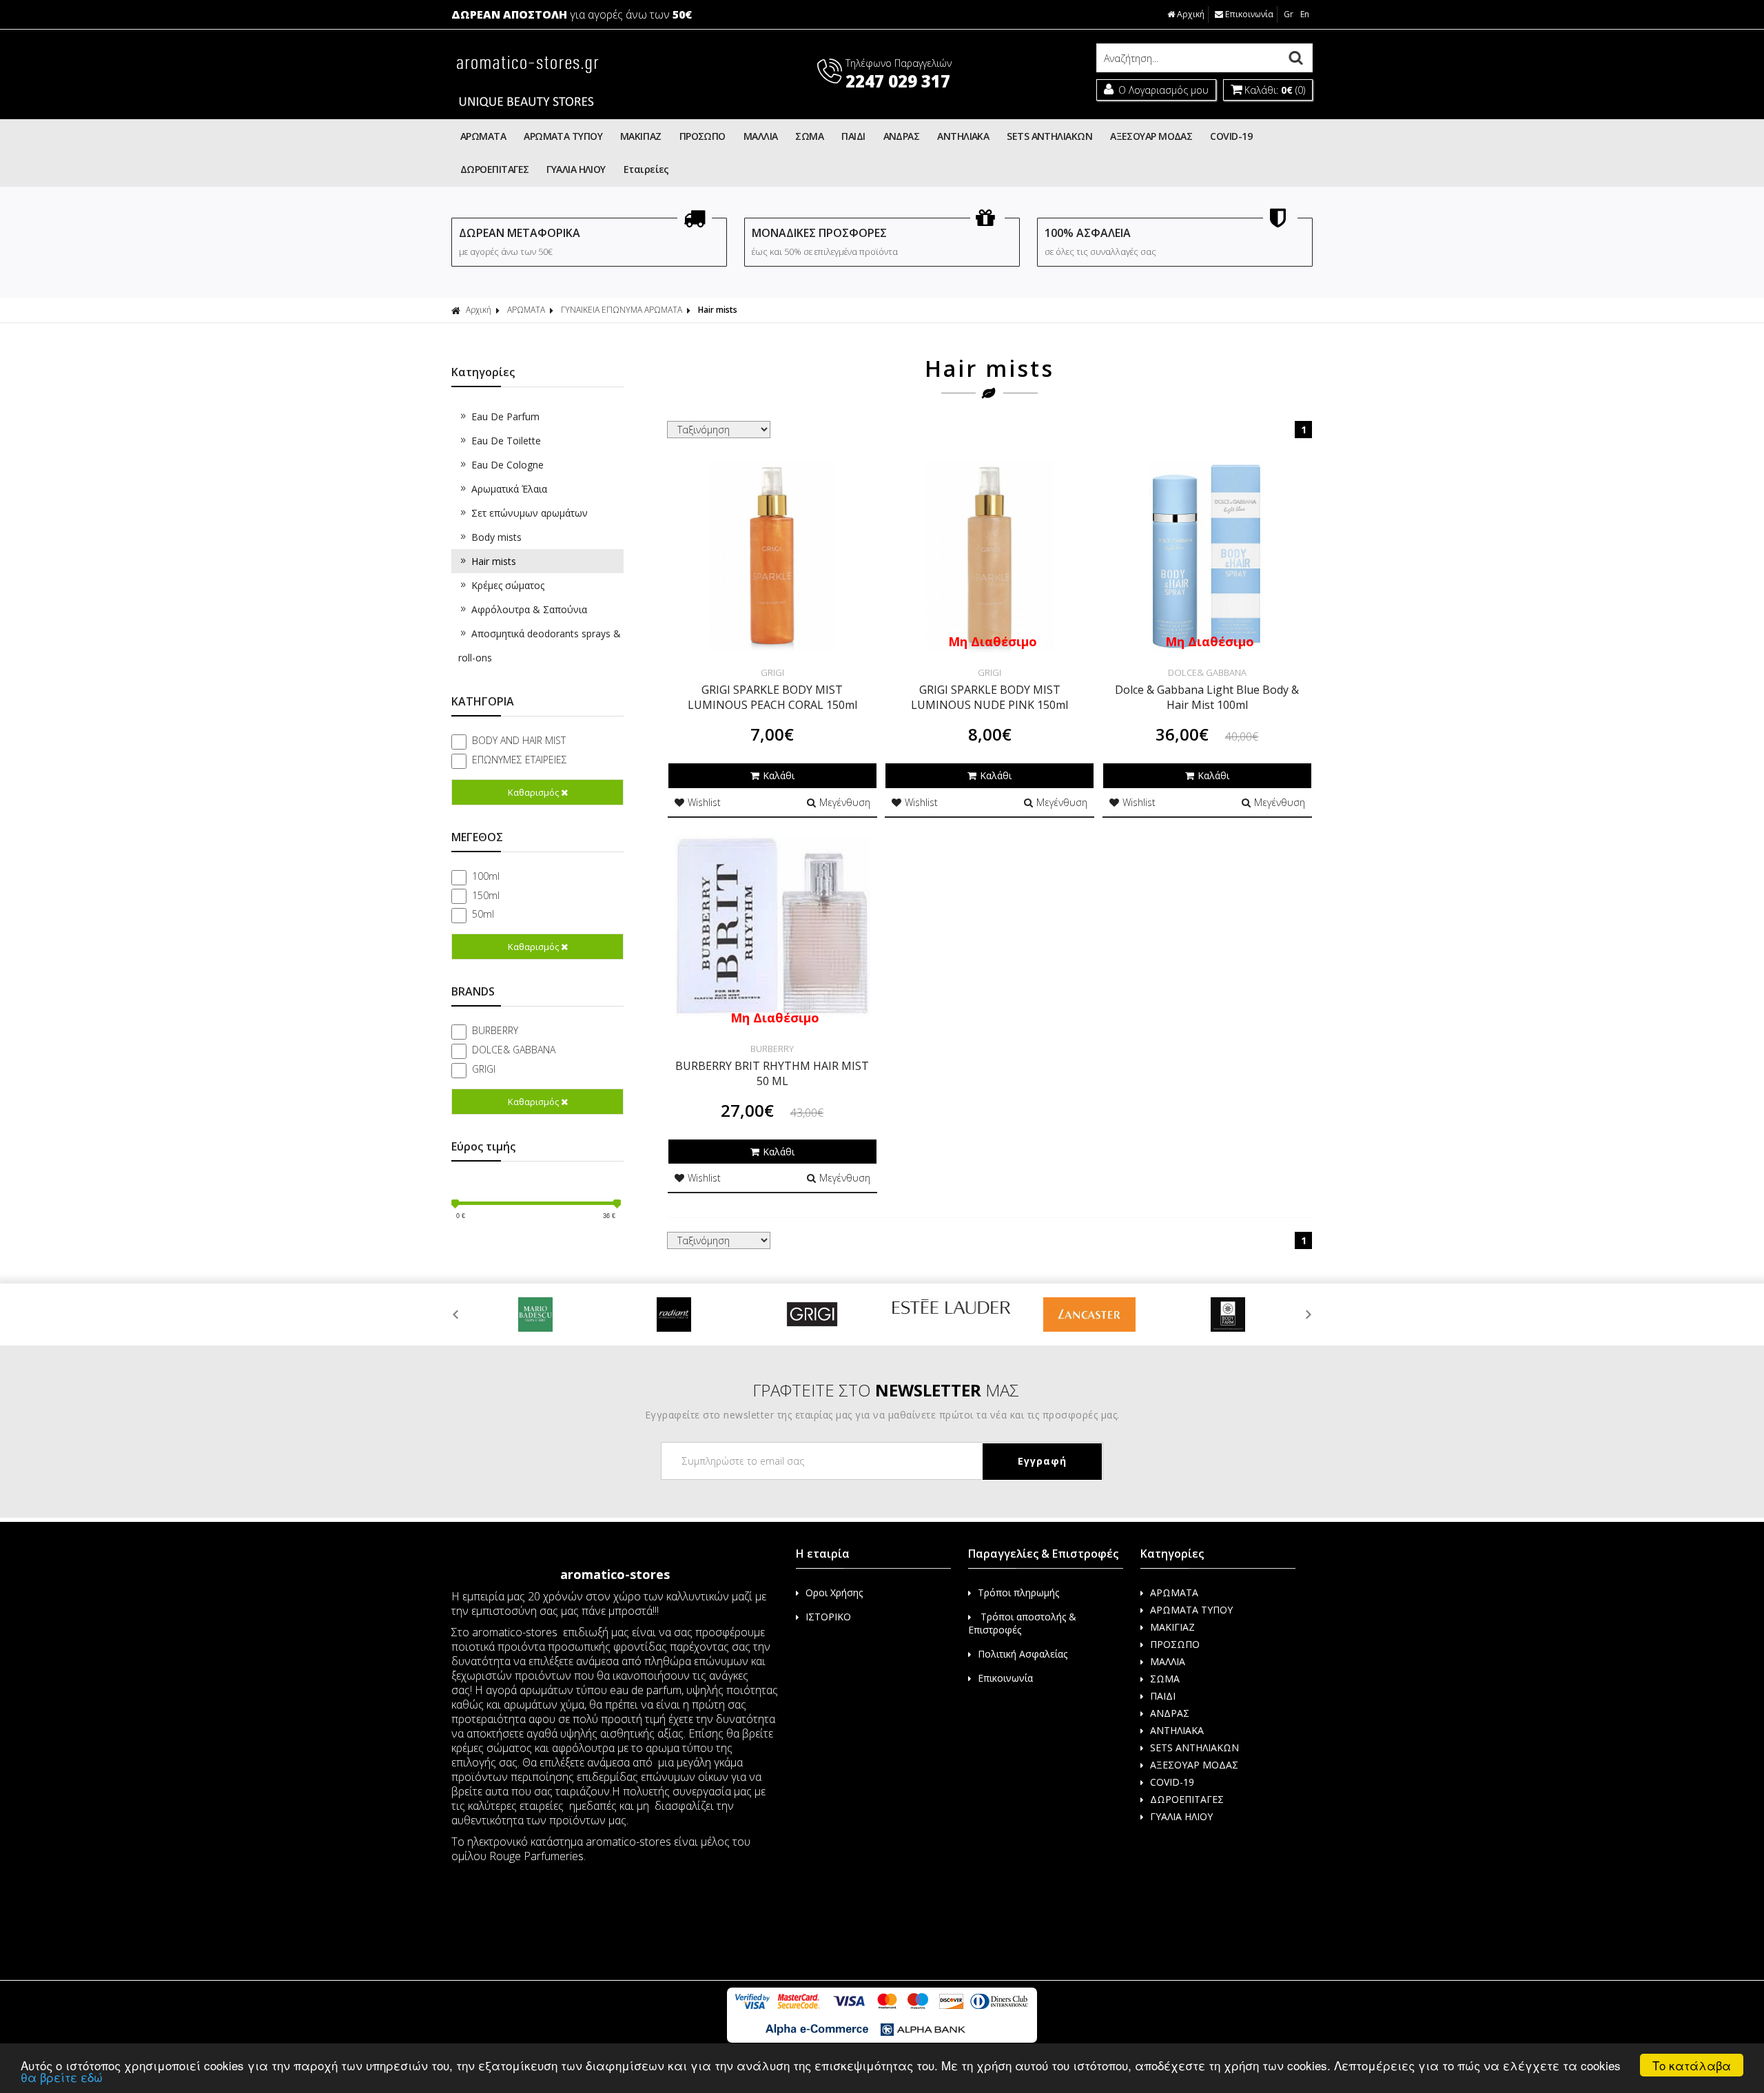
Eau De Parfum (505, 416)
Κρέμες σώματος (508, 585)
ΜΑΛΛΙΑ (761, 136)
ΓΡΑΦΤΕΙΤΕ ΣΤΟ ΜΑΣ (886, 1390)
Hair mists (494, 561)
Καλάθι (779, 775)
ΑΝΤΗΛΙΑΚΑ (963, 136)
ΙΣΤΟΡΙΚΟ (828, 1617)
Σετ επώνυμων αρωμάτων (530, 513)
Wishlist (704, 802)
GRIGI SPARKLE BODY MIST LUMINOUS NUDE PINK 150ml (989, 697)
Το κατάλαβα (1692, 2065)
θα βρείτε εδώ (62, 2077)
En (1305, 14)
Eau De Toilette (506, 441)
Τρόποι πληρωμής (1018, 1592)
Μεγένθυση (845, 802)
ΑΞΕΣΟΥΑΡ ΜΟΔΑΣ (1151, 136)
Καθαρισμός (533, 792)
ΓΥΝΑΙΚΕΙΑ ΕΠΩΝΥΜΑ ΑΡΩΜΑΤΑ (622, 310)
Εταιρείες (646, 169)
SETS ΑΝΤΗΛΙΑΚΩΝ (1049, 136)
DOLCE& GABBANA (514, 1050)
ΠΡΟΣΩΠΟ (702, 136)
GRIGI (484, 1069)
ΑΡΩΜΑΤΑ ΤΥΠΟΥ (563, 136)
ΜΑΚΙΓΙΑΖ (641, 136)
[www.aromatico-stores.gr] (527, 111)
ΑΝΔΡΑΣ (902, 136)
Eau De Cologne (507, 465)
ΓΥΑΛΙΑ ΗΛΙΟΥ (576, 169)
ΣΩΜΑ (809, 136)
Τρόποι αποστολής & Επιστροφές (1022, 1623)
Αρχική (1191, 14)
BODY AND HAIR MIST (519, 740)
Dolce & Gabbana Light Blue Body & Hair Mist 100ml (1207, 697)
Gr (1289, 14)
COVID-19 (1231, 136)
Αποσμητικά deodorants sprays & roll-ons (540, 646)
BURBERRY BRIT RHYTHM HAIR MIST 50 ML (772, 1073)
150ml (486, 895)
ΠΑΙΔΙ (853, 136)
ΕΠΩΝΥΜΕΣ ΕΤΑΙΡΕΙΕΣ (520, 760)
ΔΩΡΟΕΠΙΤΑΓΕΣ (494, 169)
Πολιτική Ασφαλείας (1023, 1654)
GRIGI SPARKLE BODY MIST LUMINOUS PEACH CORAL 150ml (772, 697)
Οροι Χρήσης (834, 1592)
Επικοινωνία (1249, 14)
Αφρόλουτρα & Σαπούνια (529, 609)
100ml (486, 876)
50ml (483, 914)
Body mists (496, 537)
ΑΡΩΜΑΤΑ (483, 136)
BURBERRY (495, 1030)
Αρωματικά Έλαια (509, 489)
